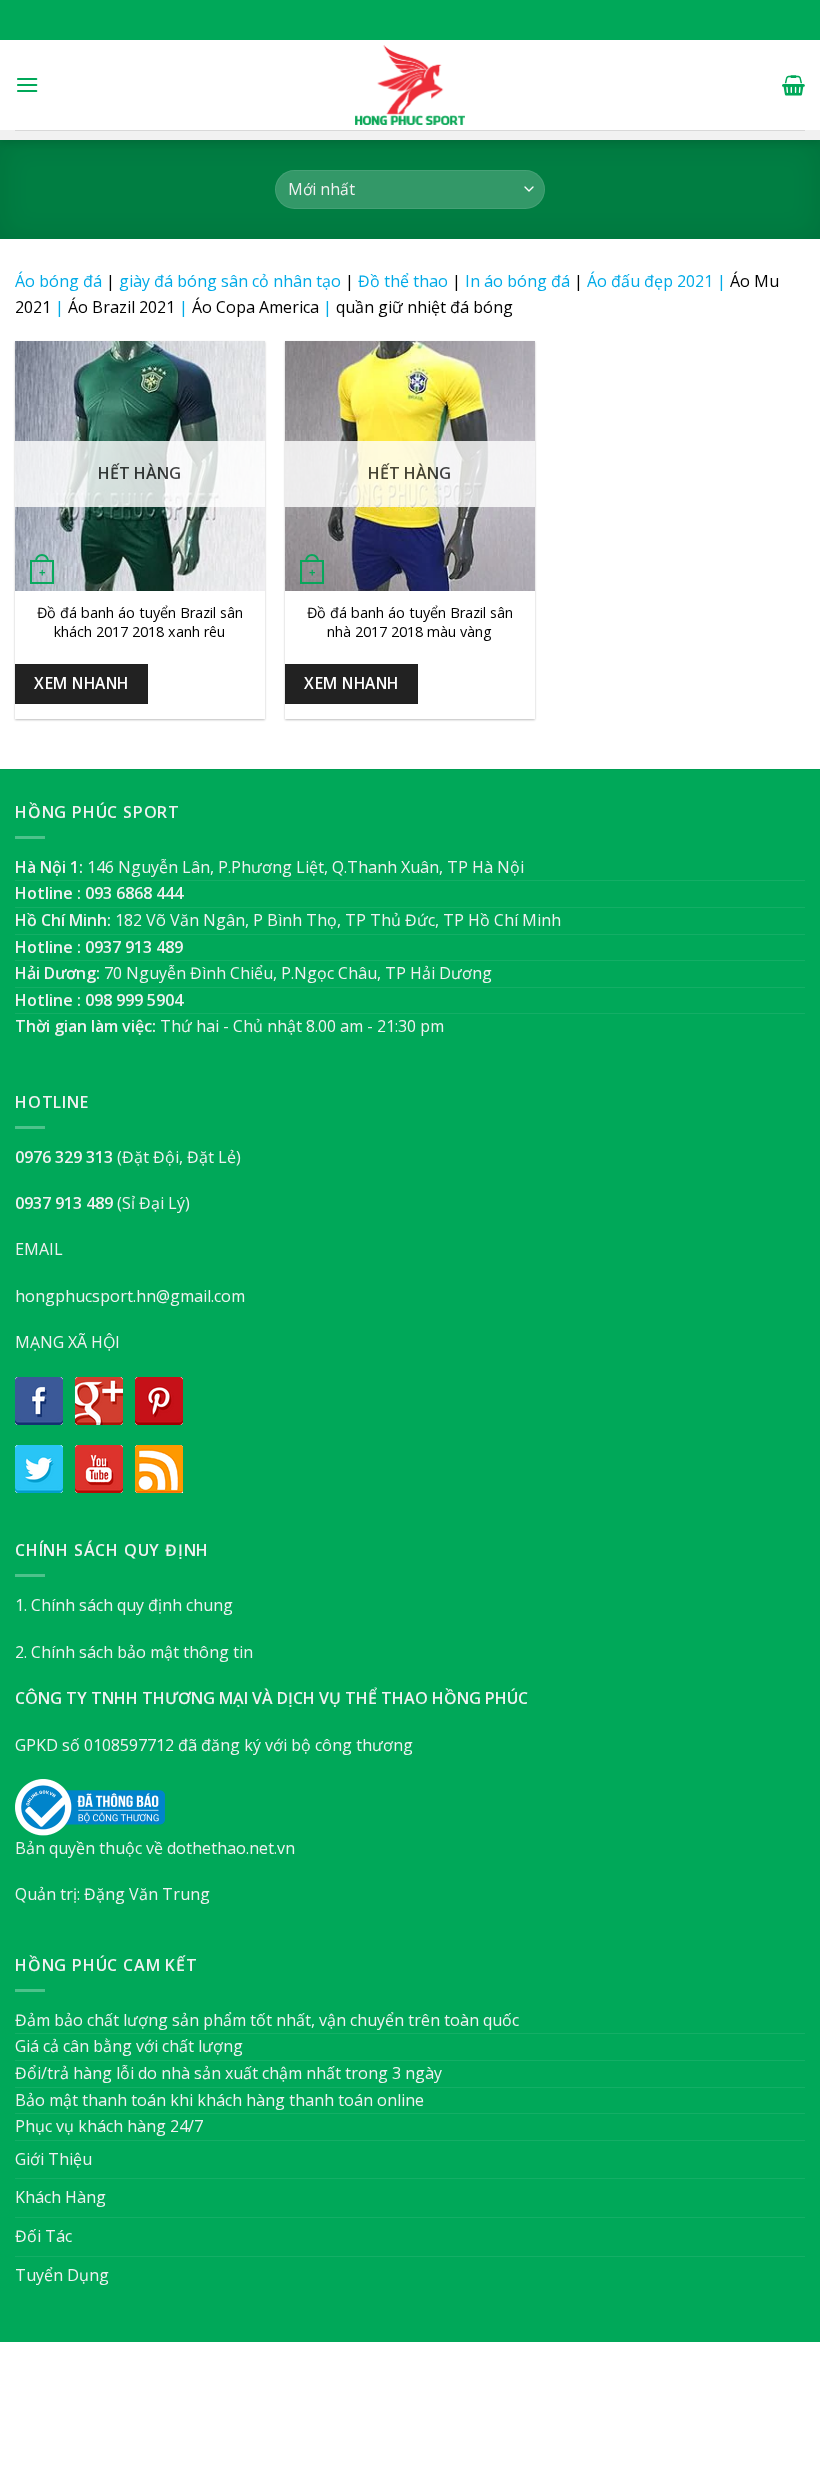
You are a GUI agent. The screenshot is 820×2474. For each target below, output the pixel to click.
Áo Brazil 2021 (121, 307)
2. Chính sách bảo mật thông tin (134, 1652)
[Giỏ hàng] (793, 85)
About (301, 2417)
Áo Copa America (255, 307)
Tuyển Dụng (62, 2275)
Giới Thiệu (53, 2159)
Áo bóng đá (58, 281)
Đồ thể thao (403, 281)
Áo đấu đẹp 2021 (650, 281)
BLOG (448, 2417)
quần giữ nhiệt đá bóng (424, 307)
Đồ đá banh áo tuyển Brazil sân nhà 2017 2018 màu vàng (410, 622)
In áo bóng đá (517, 281)
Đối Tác (43, 2236)
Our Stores (377, 2417)
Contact (510, 2417)
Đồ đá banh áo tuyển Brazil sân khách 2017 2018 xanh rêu (140, 622)
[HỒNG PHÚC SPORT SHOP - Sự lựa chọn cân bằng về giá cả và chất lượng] (410, 85)
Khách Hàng (60, 2197)
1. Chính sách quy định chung (124, 1605)
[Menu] (27, 84)
